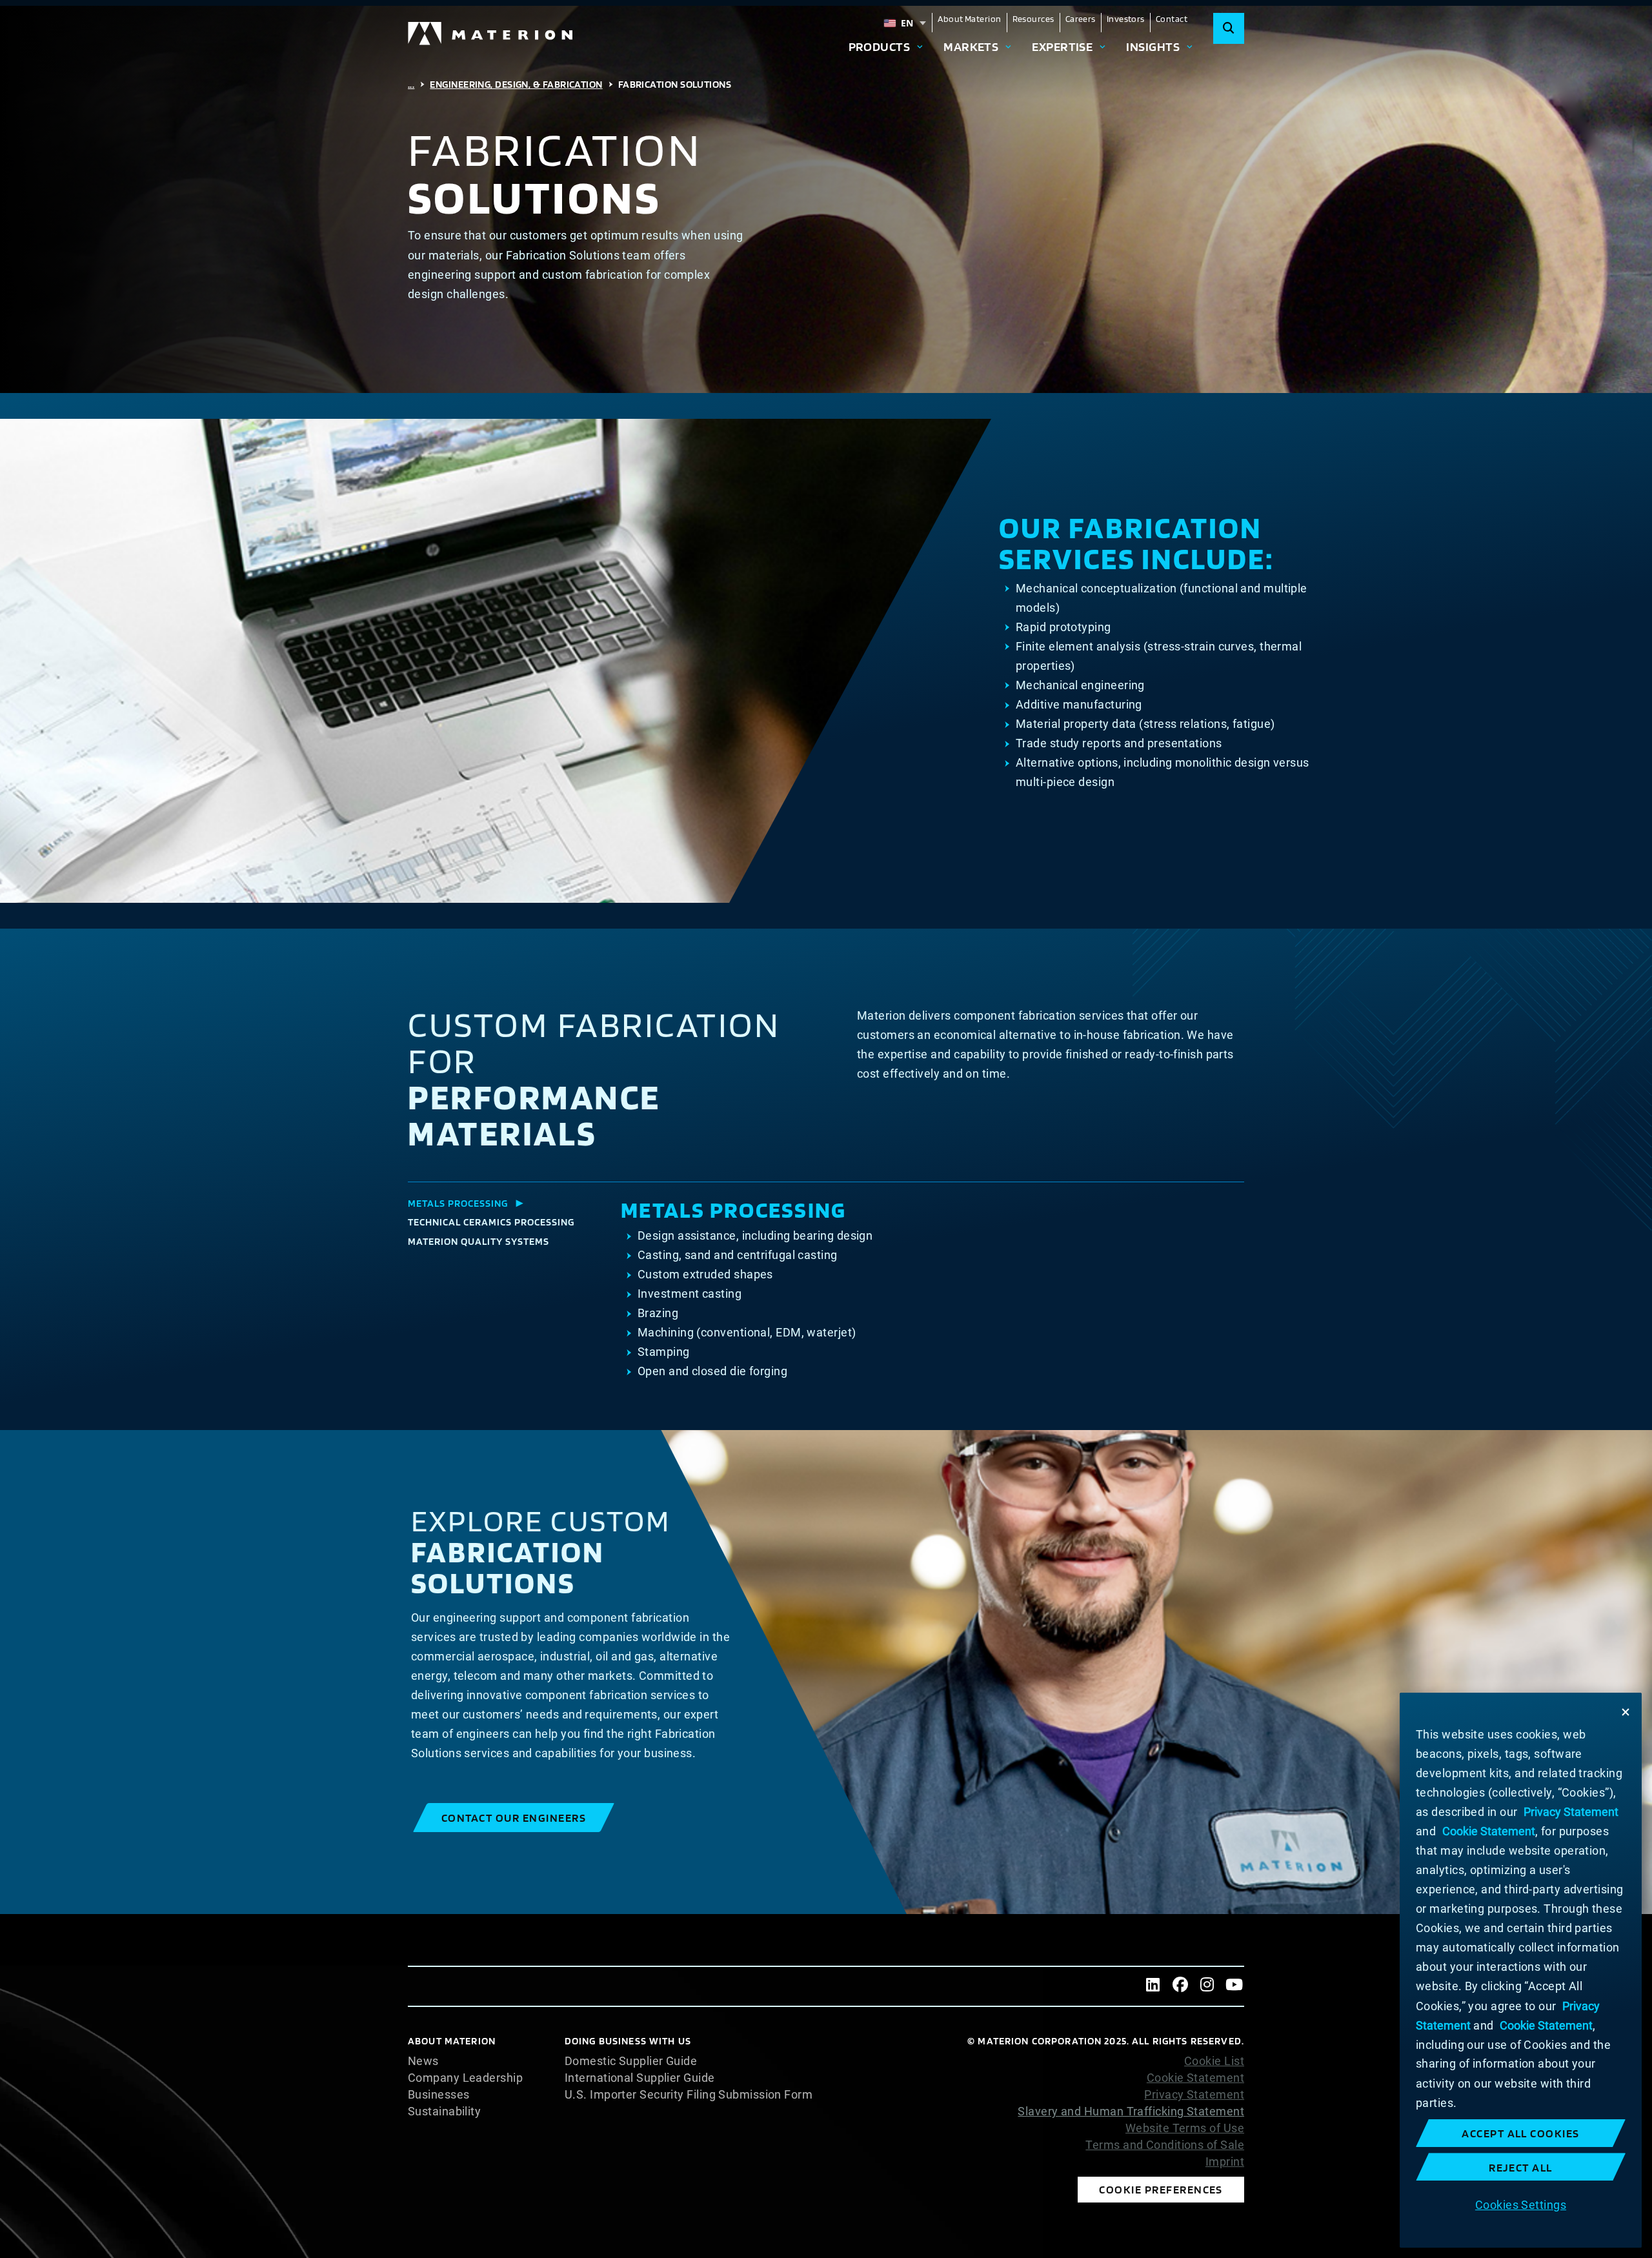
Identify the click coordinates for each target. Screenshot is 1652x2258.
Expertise (1062, 46)
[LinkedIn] (1153, 1986)
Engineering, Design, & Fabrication (516, 84)
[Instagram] (1207, 1986)
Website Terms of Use (1185, 2128)
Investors (1126, 19)
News (423, 2061)
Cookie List (1214, 2061)
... (411, 84)
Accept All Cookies (1521, 2133)
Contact (1172, 19)
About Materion (969, 19)
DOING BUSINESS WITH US (628, 2041)
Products (880, 46)
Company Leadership (465, 2078)
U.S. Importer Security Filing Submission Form (689, 2095)
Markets (971, 46)
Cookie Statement (1195, 2078)
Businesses (439, 2095)
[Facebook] (1180, 1986)
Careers (1081, 19)
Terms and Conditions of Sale (1165, 2145)
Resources (1033, 19)
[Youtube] (1234, 1986)
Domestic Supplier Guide (631, 2061)
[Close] (1626, 1712)
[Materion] (491, 34)
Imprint (1225, 2162)
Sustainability (444, 2112)
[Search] (1229, 28)
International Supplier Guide (640, 2078)
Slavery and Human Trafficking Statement (1131, 2111)
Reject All (1521, 2167)
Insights (1153, 46)
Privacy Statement (1194, 2095)
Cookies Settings (1521, 2204)
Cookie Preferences (1161, 2189)
